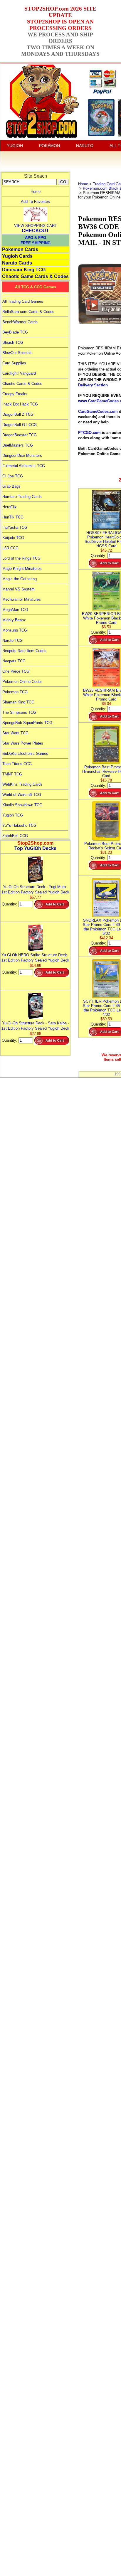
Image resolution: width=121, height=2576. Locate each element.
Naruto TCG (12, 640)
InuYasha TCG (15, 527)
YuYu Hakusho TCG (19, 825)
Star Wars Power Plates (23, 743)
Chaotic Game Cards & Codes (35, 276)
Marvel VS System (19, 589)
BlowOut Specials (17, 353)
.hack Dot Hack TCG (20, 404)
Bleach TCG (13, 342)
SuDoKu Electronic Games (25, 754)
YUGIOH (15, 146)
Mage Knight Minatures (22, 569)
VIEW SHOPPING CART (36, 226)
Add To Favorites (35, 202)
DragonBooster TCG (20, 435)
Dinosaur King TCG (24, 270)
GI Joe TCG (13, 476)
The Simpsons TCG (19, 712)
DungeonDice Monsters (22, 456)
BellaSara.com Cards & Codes (28, 312)
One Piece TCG (16, 671)
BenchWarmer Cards (20, 322)
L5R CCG (10, 548)
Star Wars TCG (15, 733)
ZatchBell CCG (15, 836)
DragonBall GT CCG (20, 425)
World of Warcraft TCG (22, 795)
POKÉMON (49, 146)
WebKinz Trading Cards (22, 784)
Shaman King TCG (18, 702)
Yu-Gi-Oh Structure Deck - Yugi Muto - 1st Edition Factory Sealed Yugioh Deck (35, 889)
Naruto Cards (17, 263)
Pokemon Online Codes (22, 682)
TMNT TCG (12, 774)
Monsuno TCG (15, 630)
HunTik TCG (13, 517)
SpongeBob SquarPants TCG (27, 723)
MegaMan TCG (15, 610)
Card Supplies (14, 363)
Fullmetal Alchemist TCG (24, 466)
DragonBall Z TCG (18, 414)
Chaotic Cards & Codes (22, 384)
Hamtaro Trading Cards (22, 497)
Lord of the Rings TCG (21, 558)
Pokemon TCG (15, 692)
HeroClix (10, 507)
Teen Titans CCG (17, 764)
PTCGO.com (89, 433)
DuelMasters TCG (18, 445)
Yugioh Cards (17, 256)
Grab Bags (11, 486)
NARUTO (85, 146)
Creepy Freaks (15, 394)
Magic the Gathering (20, 579)
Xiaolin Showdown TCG (22, 805)
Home (36, 192)
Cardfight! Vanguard (19, 373)
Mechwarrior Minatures (22, 599)
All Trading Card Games (23, 301)
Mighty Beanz (14, 620)
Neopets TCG (14, 661)
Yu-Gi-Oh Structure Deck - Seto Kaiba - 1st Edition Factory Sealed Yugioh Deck (35, 1026)
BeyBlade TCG (15, 332)
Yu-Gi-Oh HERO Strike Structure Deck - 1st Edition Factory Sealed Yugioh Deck (35, 958)
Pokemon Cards (20, 249)
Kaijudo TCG (13, 538)
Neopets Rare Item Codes (24, 651)
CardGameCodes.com (98, 411)
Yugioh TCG (13, 815)
